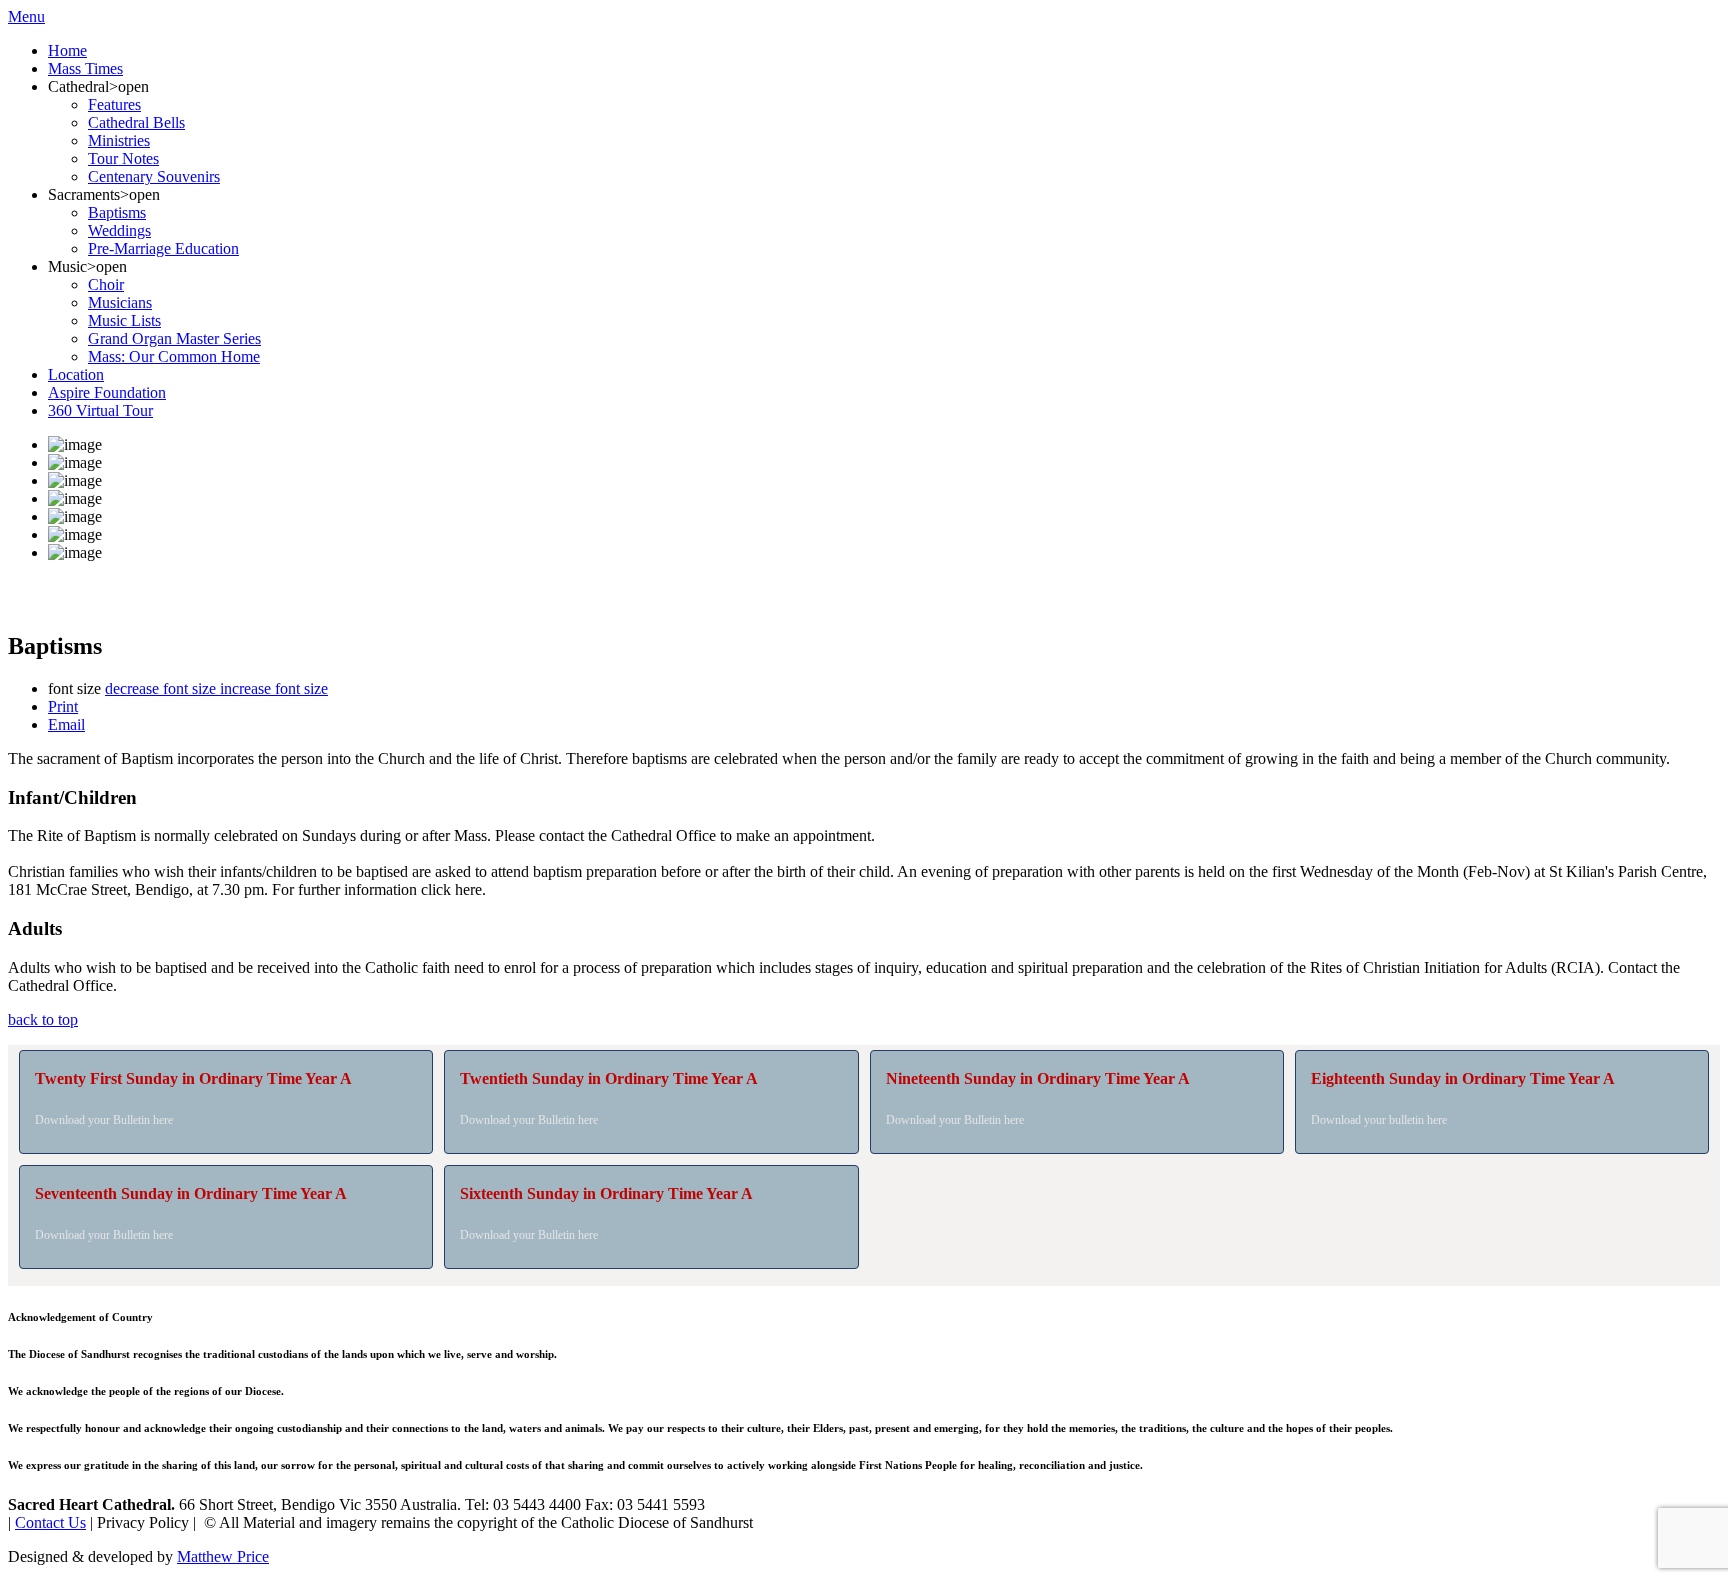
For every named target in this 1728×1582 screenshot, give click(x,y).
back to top (43, 1019)
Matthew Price (223, 1556)
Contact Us (50, 1522)
